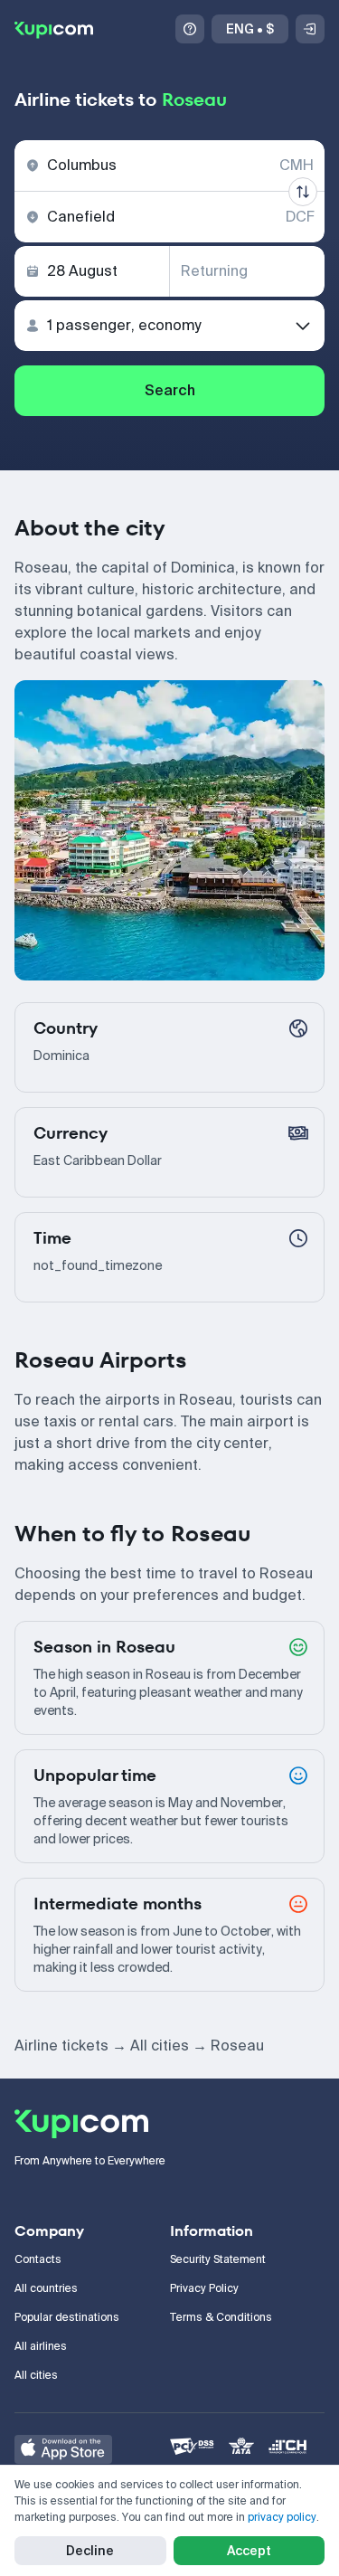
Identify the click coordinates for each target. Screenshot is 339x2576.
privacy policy (282, 2517)
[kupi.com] (54, 29)
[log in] (310, 29)
